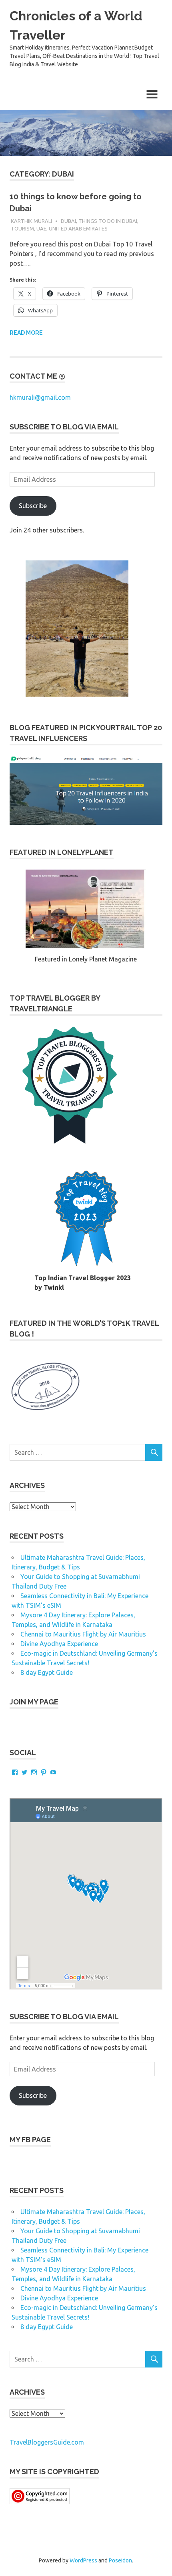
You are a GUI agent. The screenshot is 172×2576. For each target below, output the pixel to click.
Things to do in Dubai (108, 221)
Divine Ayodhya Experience (59, 1644)
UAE (41, 228)
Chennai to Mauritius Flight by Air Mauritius (83, 1634)
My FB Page (30, 2140)
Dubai (68, 221)
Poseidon (120, 2560)
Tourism (22, 228)
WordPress (83, 2560)
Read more (26, 333)
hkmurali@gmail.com (40, 397)
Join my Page (34, 1702)
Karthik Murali (31, 221)
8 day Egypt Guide (47, 1672)
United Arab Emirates (78, 228)
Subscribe (33, 506)
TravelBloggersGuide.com (47, 2442)
